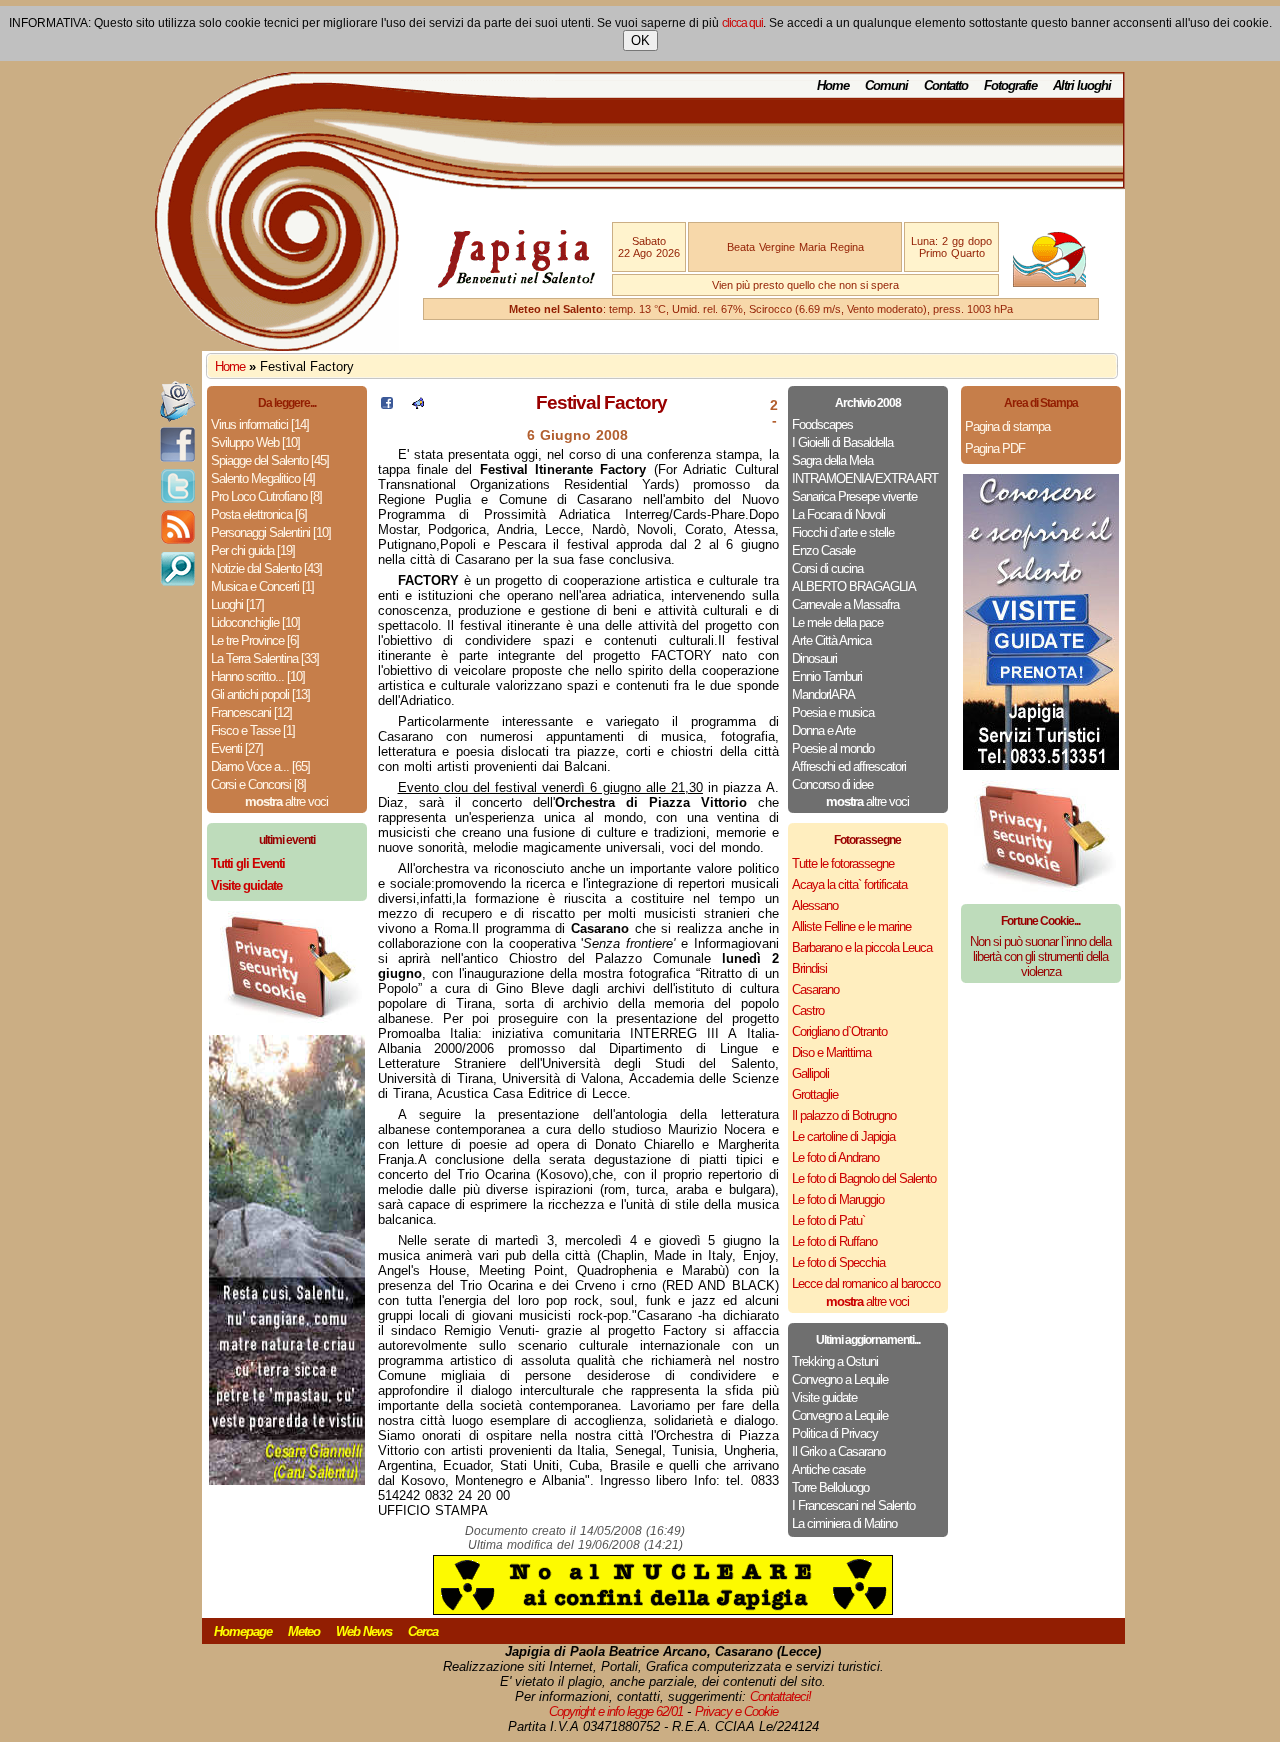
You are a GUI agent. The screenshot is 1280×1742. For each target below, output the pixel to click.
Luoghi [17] (237, 604)
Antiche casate (828, 1469)
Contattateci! (780, 1696)
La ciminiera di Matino (844, 1523)
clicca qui (742, 23)
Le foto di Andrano (835, 1157)
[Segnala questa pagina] (418, 404)
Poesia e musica (833, 712)
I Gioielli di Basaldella (842, 442)
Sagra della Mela (832, 460)
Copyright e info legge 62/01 (616, 1711)
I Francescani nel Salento (853, 1505)
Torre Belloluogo (830, 1487)
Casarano (815, 989)
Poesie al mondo (833, 748)
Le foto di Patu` (828, 1220)
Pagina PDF (995, 448)
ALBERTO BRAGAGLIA (854, 586)
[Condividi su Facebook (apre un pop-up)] (387, 404)
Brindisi (809, 968)
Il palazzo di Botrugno (844, 1115)
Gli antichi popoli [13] (260, 694)
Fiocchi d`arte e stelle (843, 532)
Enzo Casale (823, 550)
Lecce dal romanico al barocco (866, 1283)
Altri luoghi (1082, 85)
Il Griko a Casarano (838, 1451)
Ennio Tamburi (827, 676)
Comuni (886, 85)
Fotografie (1010, 85)
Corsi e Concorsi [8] (258, 784)
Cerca (423, 1631)
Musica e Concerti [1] (262, 586)
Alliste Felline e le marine (851, 926)
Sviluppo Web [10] (255, 442)
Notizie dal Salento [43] (266, 568)
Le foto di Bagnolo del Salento (864, 1178)
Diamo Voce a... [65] (260, 766)
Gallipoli (810, 1073)
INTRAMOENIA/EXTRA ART (865, 478)
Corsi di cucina (827, 568)
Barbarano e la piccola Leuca (862, 947)
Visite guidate (824, 1397)
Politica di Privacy (835, 1433)
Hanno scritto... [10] (258, 676)
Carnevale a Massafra (845, 604)
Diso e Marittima (831, 1052)
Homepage (243, 1631)
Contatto (946, 85)
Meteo (304, 1631)
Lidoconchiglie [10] (255, 622)
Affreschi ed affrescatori (849, 766)
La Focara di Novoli (838, 514)
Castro (808, 1010)
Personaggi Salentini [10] (271, 532)
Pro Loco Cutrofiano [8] (266, 496)
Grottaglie (815, 1094)
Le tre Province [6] (255, 640)
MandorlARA (823, 694)
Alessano (815, 905)
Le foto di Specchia (838, 1262)
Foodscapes (822, 424)
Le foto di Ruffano (834, 1241)
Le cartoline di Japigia (843, 1136)
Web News (364, 1631)
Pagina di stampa (1007, 426)
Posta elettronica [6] (259, 514)
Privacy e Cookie (736, 1711)
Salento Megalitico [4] (263, 478)
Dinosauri (814, 658)
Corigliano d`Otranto (839, 1031)
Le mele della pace (837, 622)
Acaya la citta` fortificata (849, 884)
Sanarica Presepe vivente (854, 496)
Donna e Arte (823, 730)
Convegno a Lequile (840, 1379)
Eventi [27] (237, 748)
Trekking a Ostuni (835, 1361)
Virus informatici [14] (260, 424)
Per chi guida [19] (253, 550)
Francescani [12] (251, 712)
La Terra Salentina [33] (265, 658)
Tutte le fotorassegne (843, 863)
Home (833, 85)
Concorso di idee (832, 784)
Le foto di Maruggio (838, 1199)
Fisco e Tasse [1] (253, 730)
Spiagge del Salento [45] (270, 460)
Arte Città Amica (831, 640)
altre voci (286, 801)
